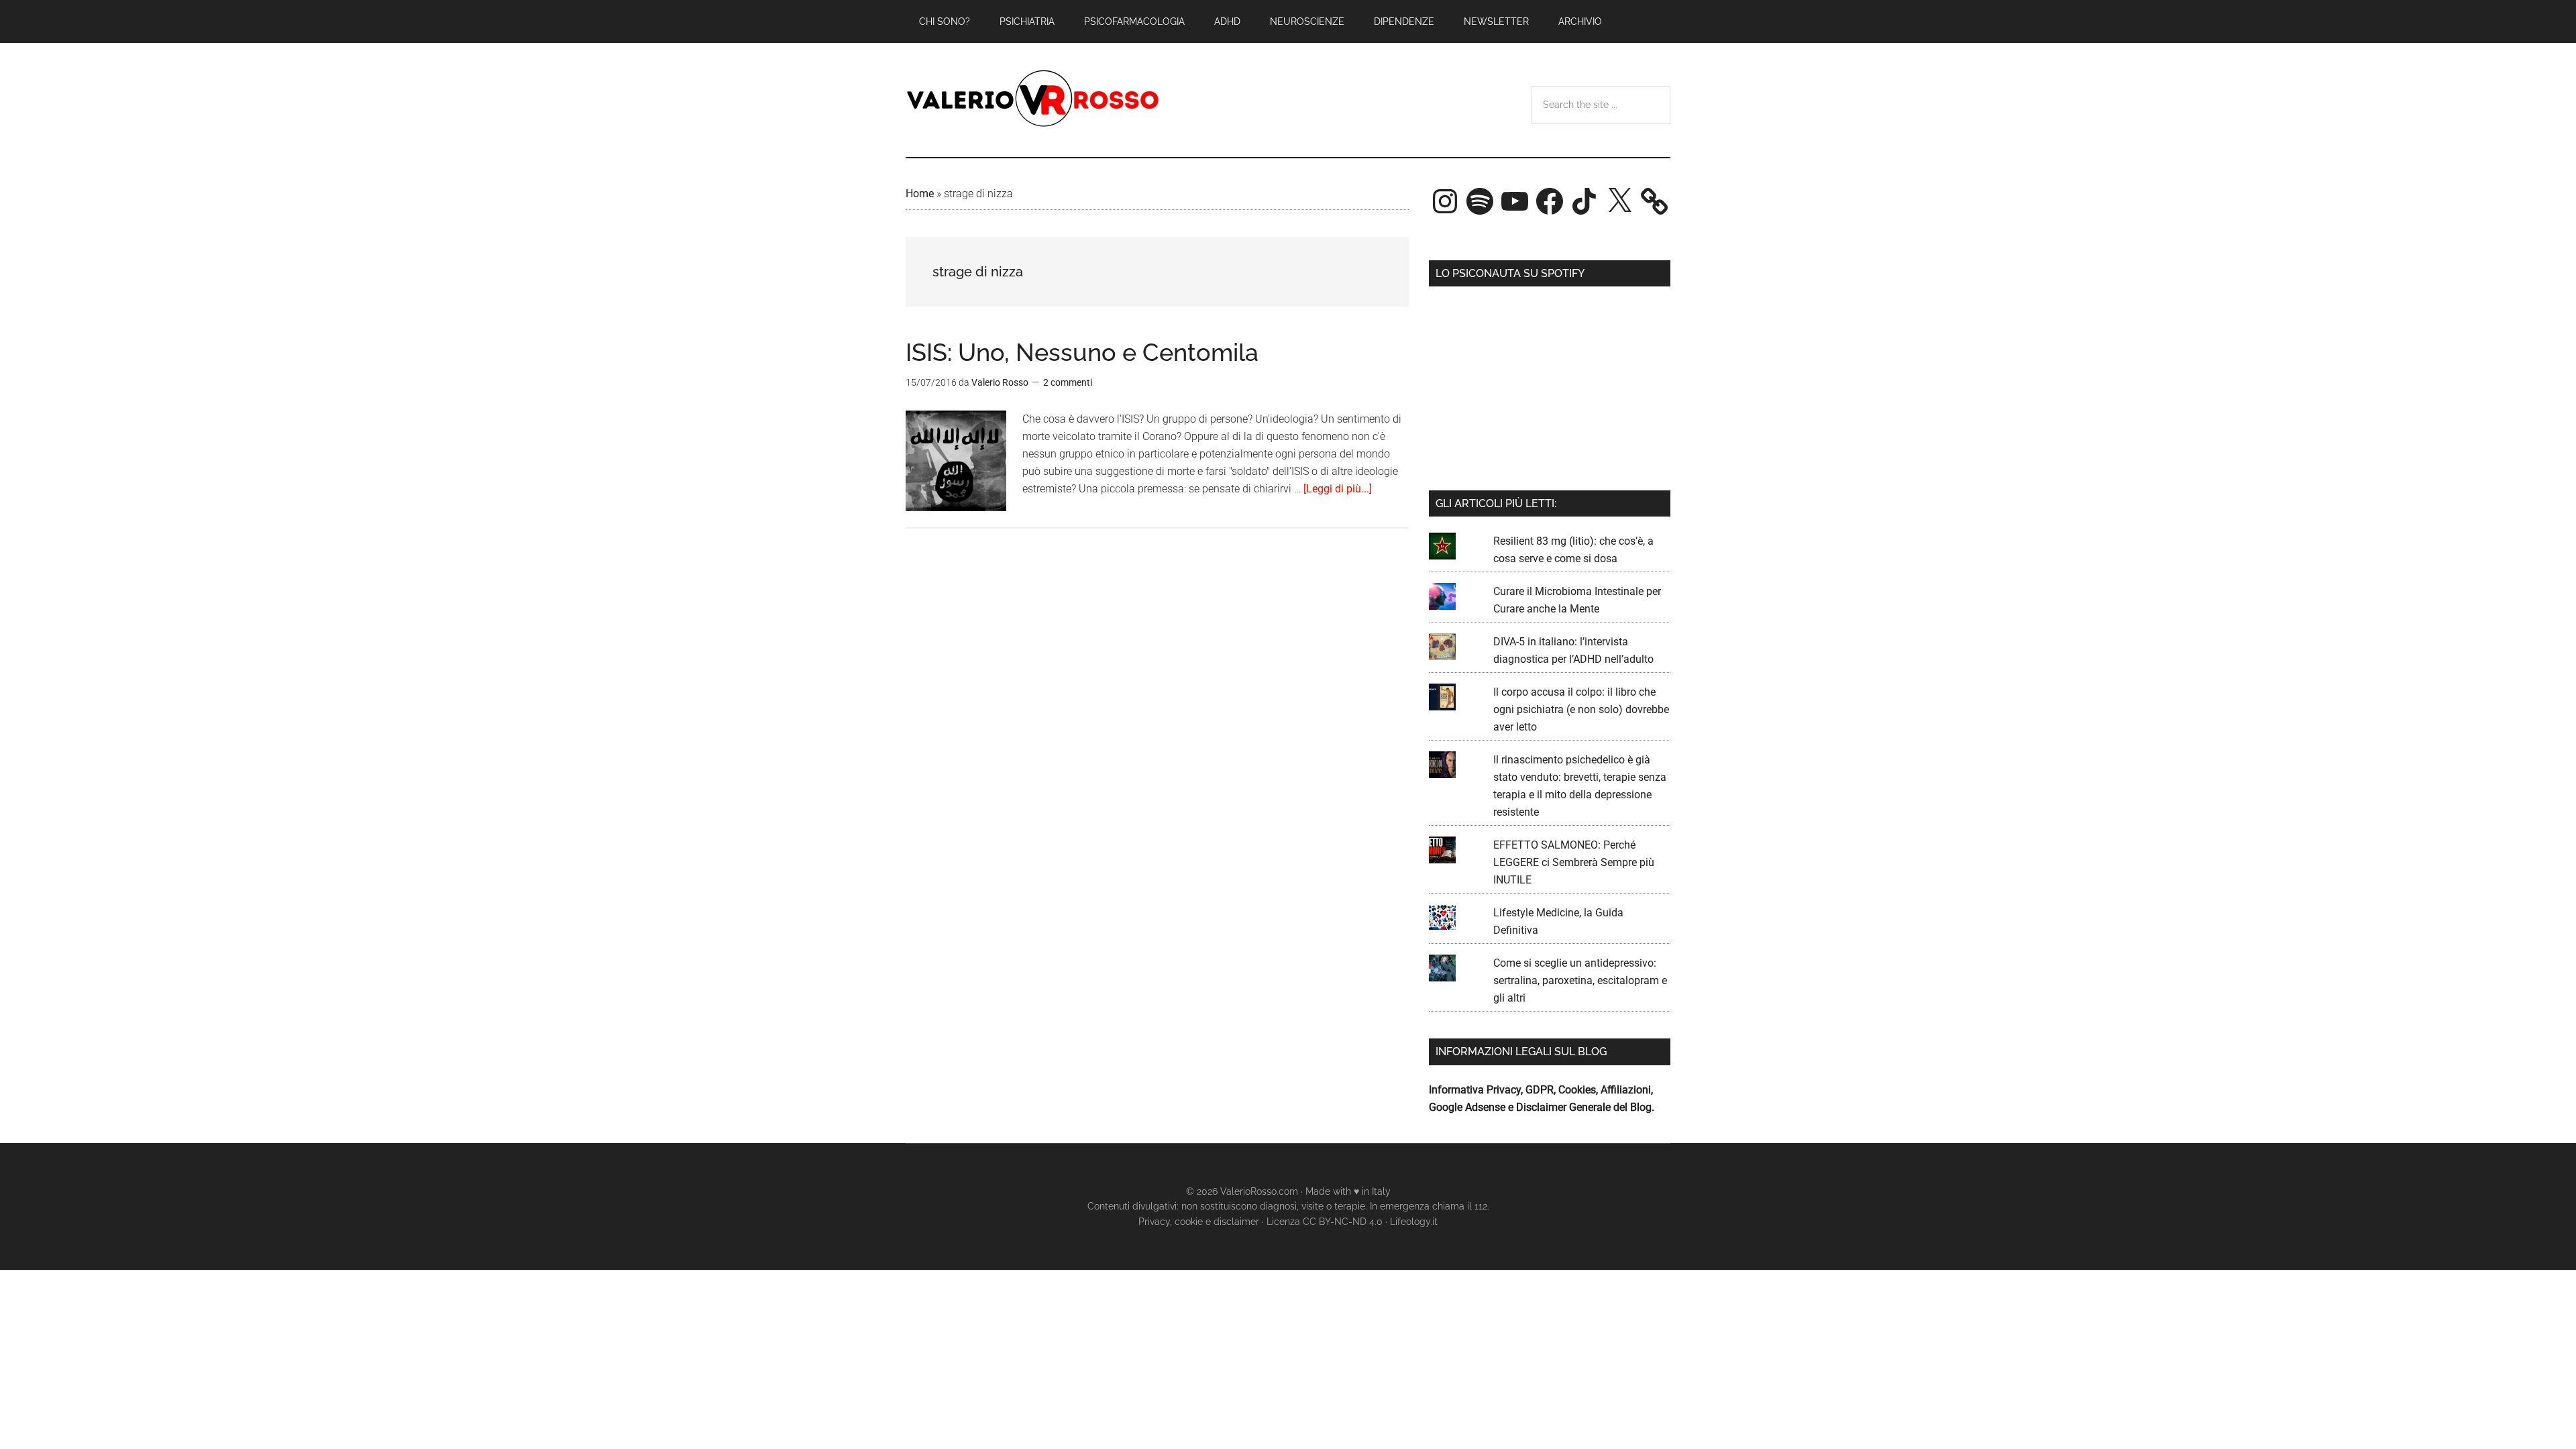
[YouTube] (1515, 201)
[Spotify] (1480, 201)
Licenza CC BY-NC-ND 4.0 (1325, 1222)
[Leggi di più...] (1338, 489)
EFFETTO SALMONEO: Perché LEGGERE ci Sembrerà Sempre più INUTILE (1574, 862)
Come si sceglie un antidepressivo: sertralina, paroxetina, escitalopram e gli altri (1580, 980)
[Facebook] (1550, 201)
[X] (1619, 201)
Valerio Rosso (1033, 100)
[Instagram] (1445, 201)
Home (920, 194)
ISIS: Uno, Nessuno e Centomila (1082, 352)
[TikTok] (1585, 201)
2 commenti (1068, 382)
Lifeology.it (1414, 1222)
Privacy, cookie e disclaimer (1199, 1222)
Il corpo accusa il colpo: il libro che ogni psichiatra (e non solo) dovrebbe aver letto (1581, 709)
